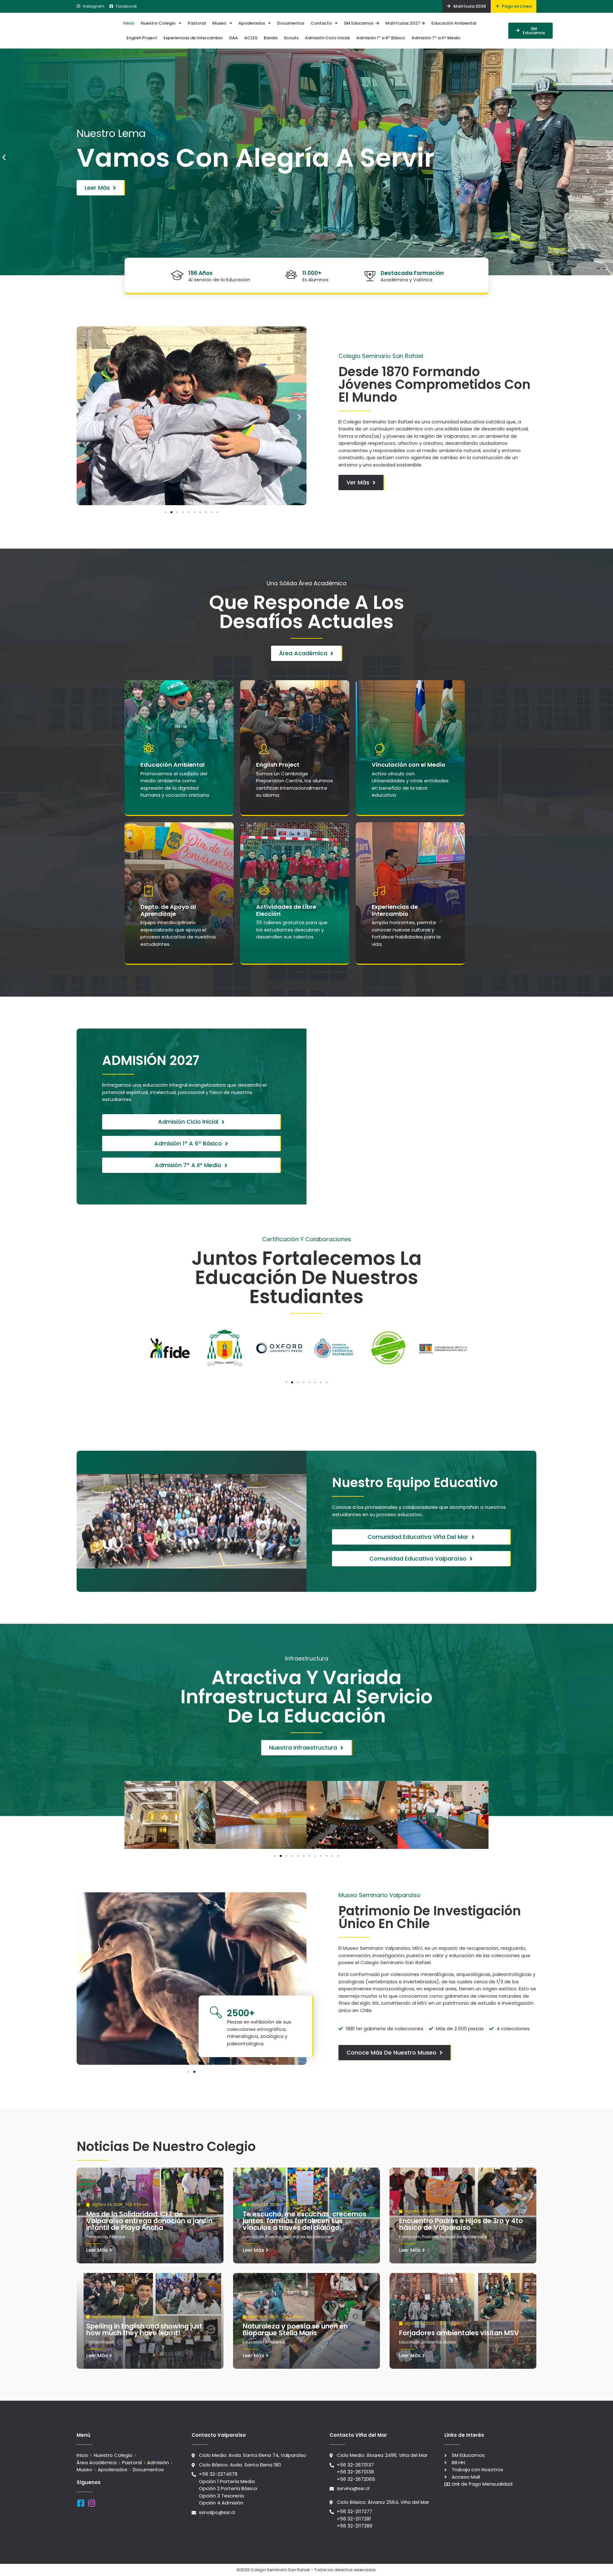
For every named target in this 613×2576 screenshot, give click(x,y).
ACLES (251, 38)
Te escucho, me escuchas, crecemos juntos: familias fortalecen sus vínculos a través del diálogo (304, 2221)
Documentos (291, 23)
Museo (219, 23)
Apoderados (252, 23)
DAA (234, 38)
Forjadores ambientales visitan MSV (459, 2333)
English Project (142, 38)
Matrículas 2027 (403, 23)
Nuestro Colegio (158, 23)
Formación (97, 2237)
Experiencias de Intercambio (193, 38)
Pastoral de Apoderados (307, 2237)
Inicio (129, 23)
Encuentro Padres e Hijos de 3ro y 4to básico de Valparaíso (461, 2224)
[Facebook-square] (81, 2503)
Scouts (291, 38)
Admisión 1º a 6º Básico (381, 38)
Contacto (321, 23)
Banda (271, 38)
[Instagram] (91, 2503)
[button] (4, 157)
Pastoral (197, 23)
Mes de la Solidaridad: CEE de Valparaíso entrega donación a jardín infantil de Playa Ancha (149, 2221)
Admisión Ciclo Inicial (327, 38)
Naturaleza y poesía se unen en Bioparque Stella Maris (295, 2329)
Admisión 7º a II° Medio (436, 38)
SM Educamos (360, 23)
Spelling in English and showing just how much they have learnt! (144, 2329)
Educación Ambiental (454, 23)
